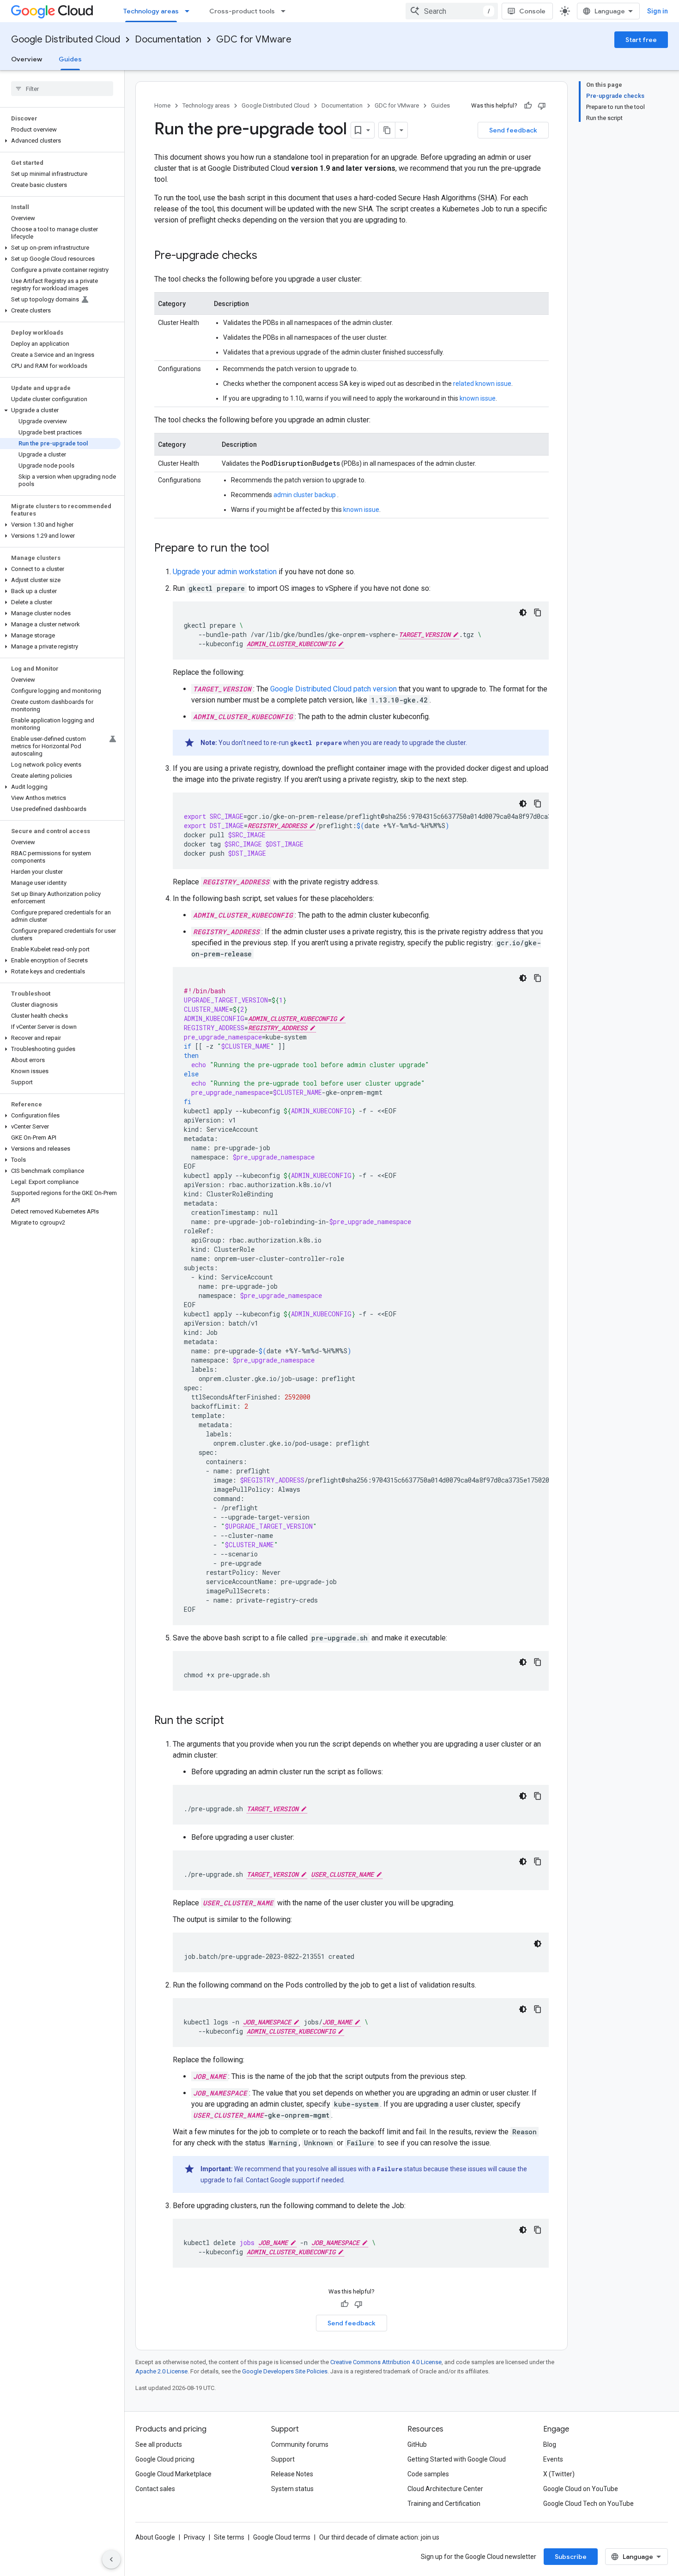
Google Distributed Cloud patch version (333, 689)
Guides (70, 59)
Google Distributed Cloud (66, 39)
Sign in (658, 11)
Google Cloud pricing (165, 2459)
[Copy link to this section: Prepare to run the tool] (279, 549)
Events (553, 2459)
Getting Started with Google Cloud (457, 2459)
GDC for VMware (254, 39)
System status (292, 2489)
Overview (27, 59)
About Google (155, 2537)
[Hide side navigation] (111, 2559)
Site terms (229, 2537)
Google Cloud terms (282, 2537)
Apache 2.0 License (161, 2371)
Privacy (194, 2537)
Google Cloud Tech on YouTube (588, 2504)
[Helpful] (528, 106)
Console (532, 11)
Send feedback (513, 130)
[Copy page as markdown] (387, 130)
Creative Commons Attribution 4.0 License (386, 2362)
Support (283, 2459)
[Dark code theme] (523, 612)
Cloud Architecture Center (445, 2489)
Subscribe (571, 2557)
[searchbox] (62, 89)
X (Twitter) (559, 2474)
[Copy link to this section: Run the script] (233, 1721)
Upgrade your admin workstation (225, 572)
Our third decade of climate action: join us (379, 2537)
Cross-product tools (242, 11)
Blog (550, 2444)
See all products (159, 2444)
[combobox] (452, 11)
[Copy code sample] (538, 612)
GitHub (417, 2444)
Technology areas (151, 11)
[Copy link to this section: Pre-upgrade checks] (267, 256)
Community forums (300, 2444)
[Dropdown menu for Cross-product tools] (286, 11)
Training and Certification (444, 2504)
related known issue (482, 384)
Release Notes (292, 2474)
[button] (60, 141)
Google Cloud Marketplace (173, 2474)
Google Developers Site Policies (285, 2371)
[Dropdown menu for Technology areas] (190, 11)
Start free (641, 40)
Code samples (428, 2474)
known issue (478, 398)
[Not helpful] (542, 106)
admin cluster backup (305, 495)
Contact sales (155, 2489)
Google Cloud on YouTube (581, 2489)
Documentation (168, 39)
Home (162, 105)
